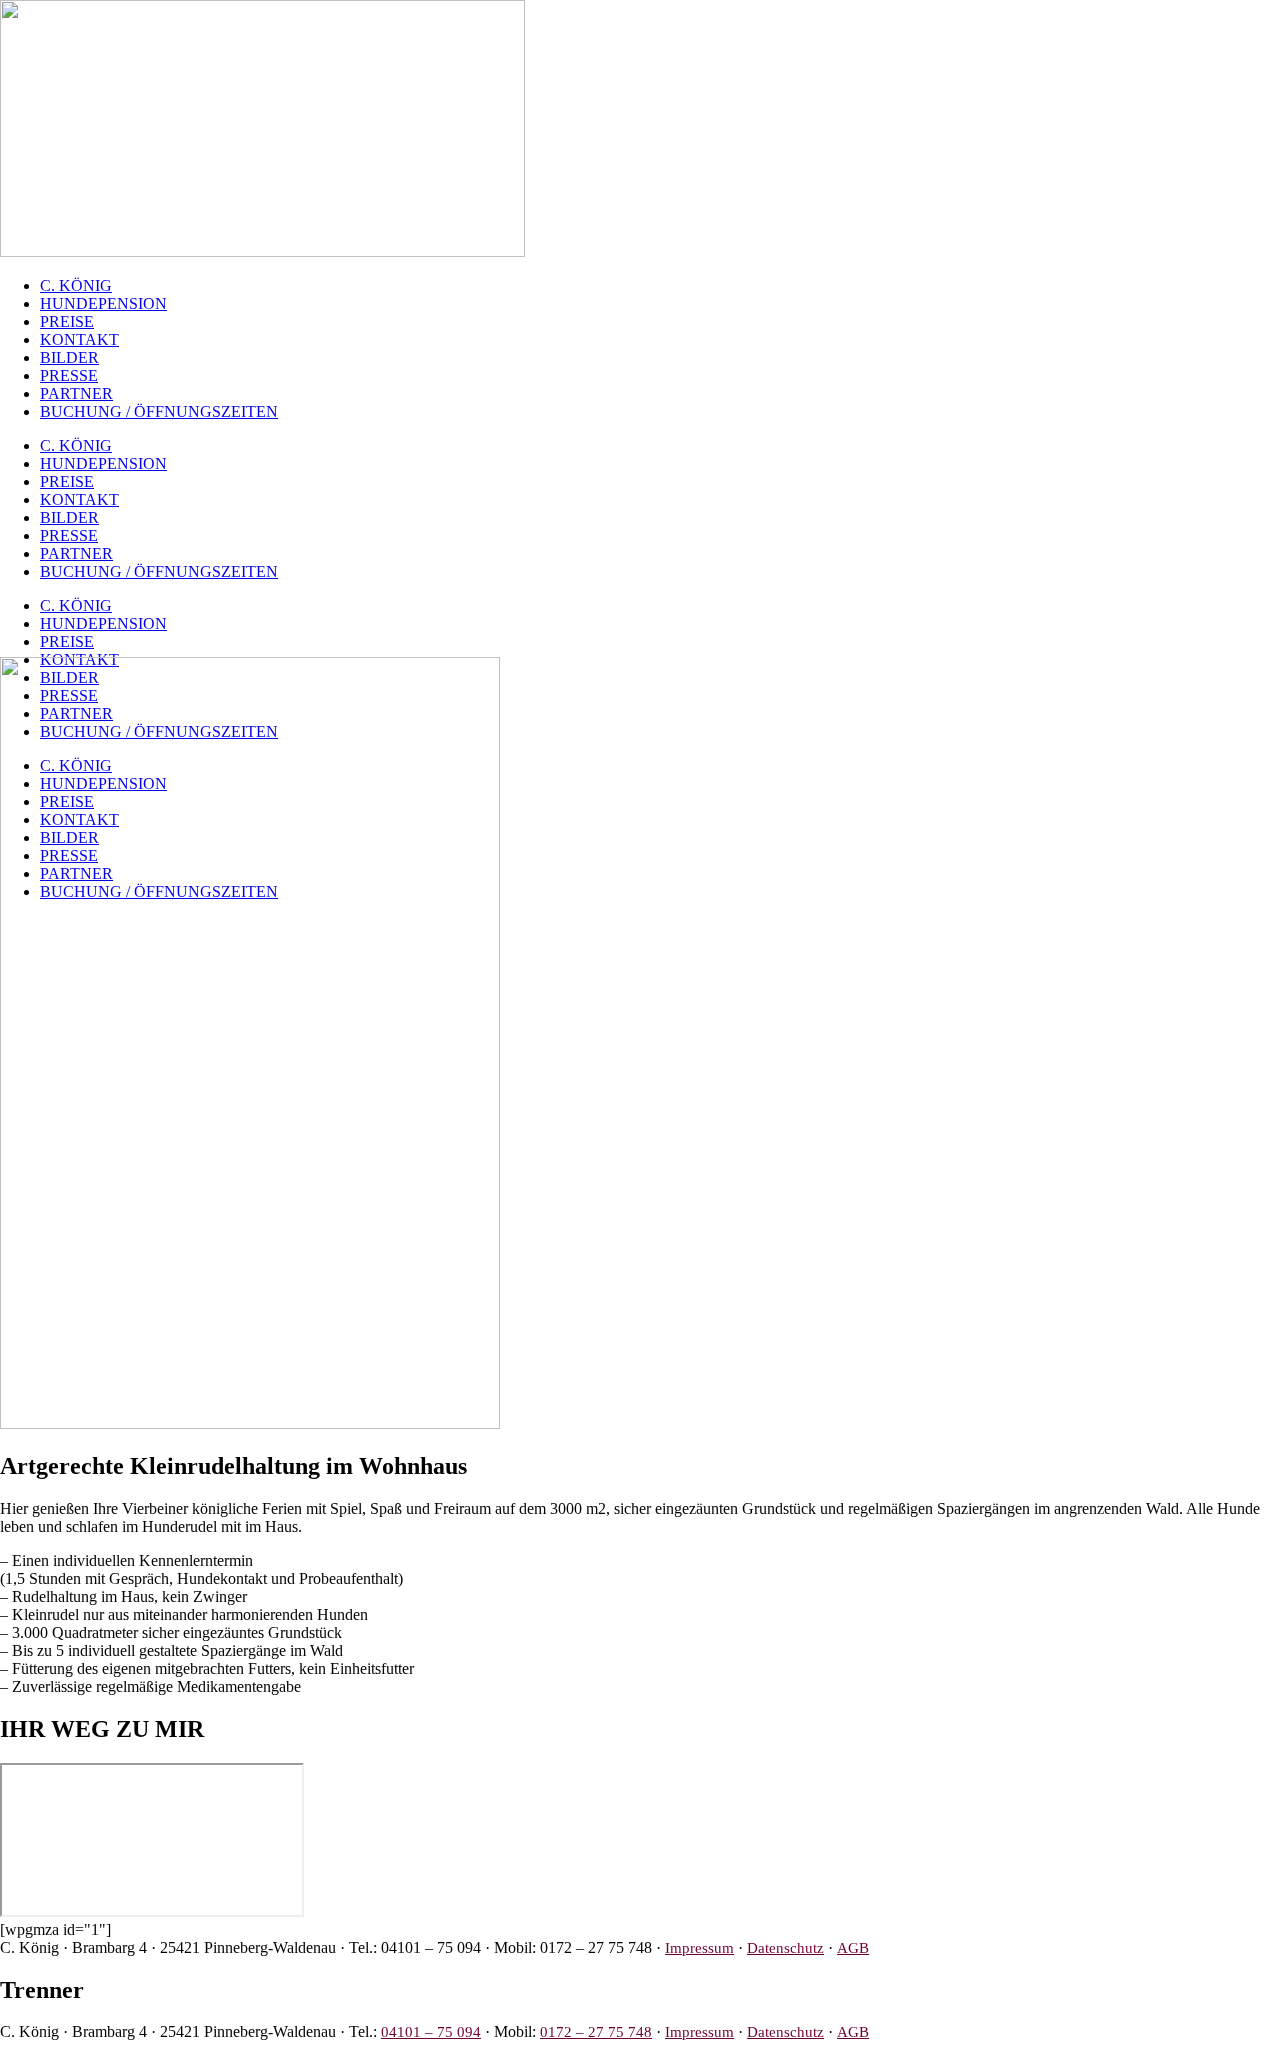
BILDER (69, 357)
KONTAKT (79, 339)
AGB (853, 1948)
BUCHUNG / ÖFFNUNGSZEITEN (159, 411)
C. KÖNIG (76, 285)
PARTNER (76, 393)
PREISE (67, 321)
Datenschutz (785, 1948)
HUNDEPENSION (103, 303)
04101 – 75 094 (431, 2032)
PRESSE (69, 375)
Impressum (699, 1948)
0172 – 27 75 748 (596, 2032)
